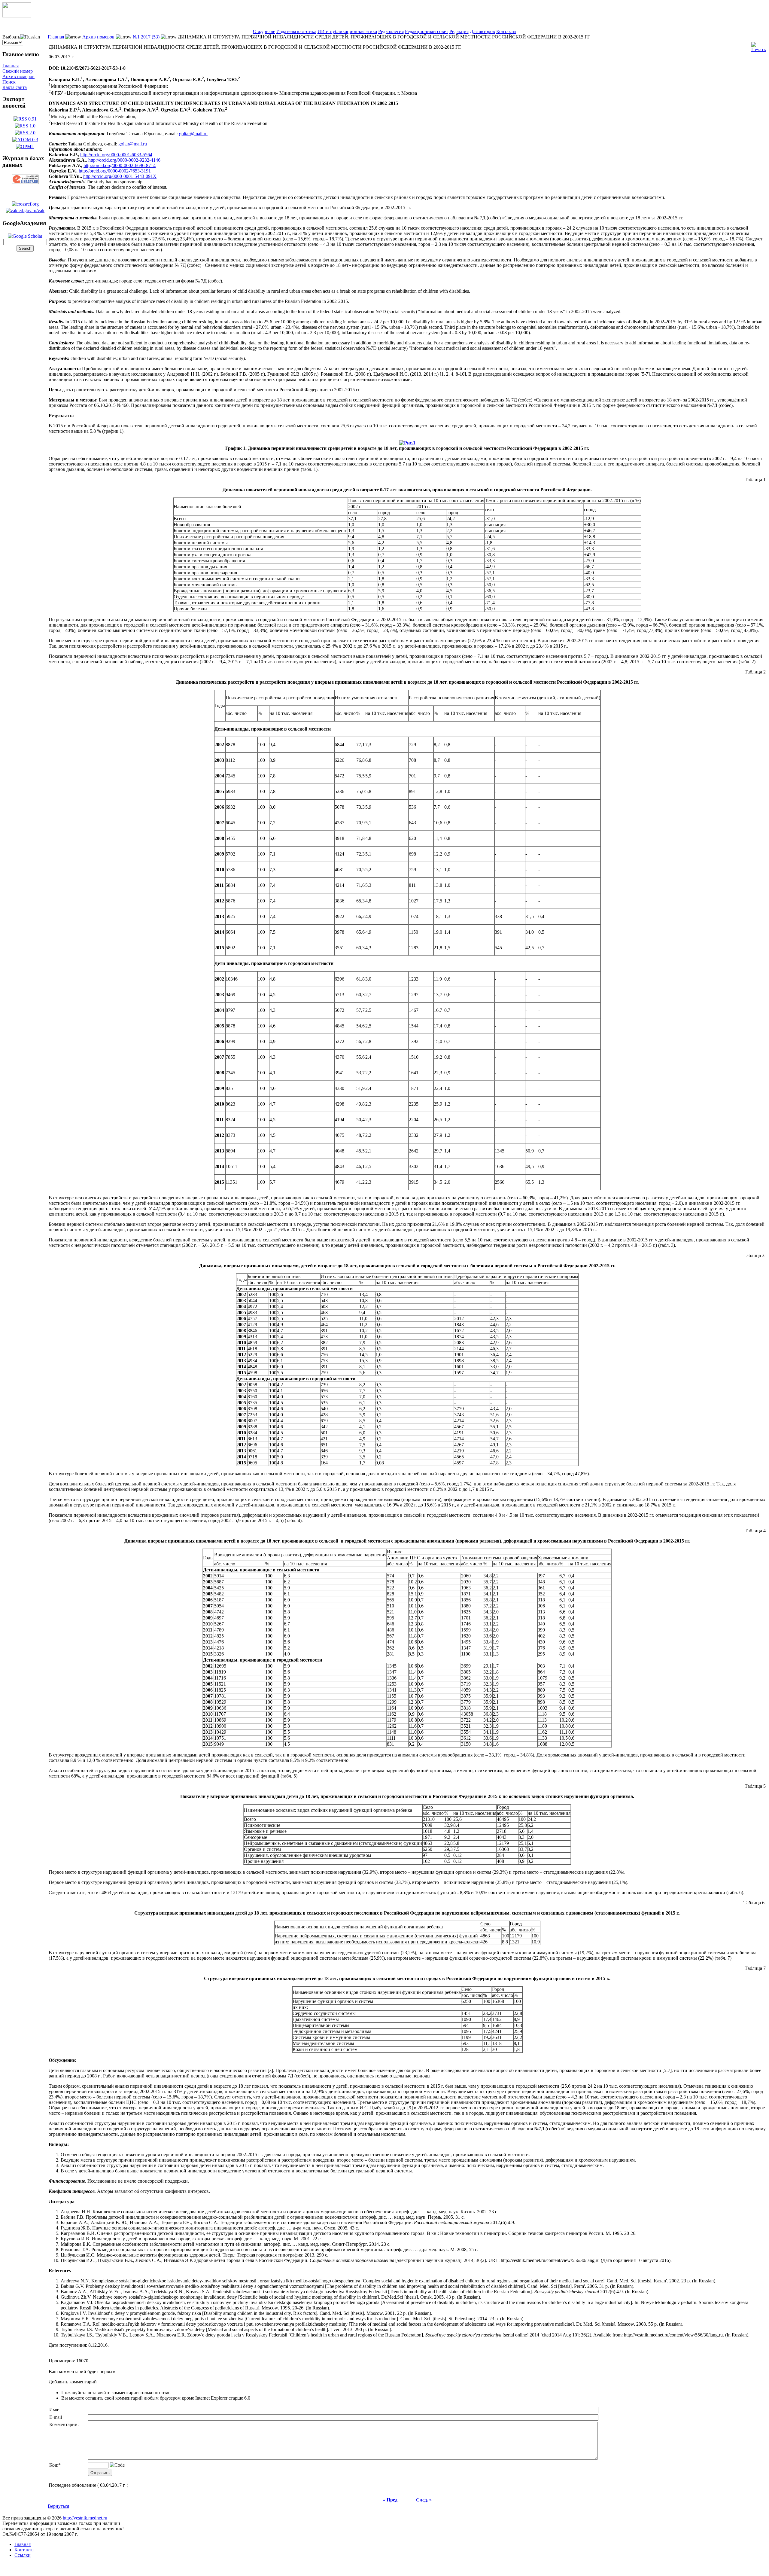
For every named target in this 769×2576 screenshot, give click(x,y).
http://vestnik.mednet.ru (85, 2518)
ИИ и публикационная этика (347, 31)
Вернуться (58, 2506)
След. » (424, 2500)
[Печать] (758, 46)
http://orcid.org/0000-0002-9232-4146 (124, 160)
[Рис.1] (407, 441)
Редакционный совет (427, 31)
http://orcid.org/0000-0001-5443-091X (120, 176)
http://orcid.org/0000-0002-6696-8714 (120, 165)
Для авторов (482, 31)
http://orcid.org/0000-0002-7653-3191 (115, 171)
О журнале (264, 31)
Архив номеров (18, 76)
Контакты (506, 31)
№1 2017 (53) (146, 37)
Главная (11, 66)
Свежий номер (18, 71)
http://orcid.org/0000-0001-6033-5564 (116, 155)
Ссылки (23, 2555)
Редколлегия (391, 31)
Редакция (459, 31)
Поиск (9, 82)
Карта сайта (15, 87)
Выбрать (11, 37)
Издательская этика (296, 31)
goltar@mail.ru (193, 134)
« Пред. (391, 2500)
